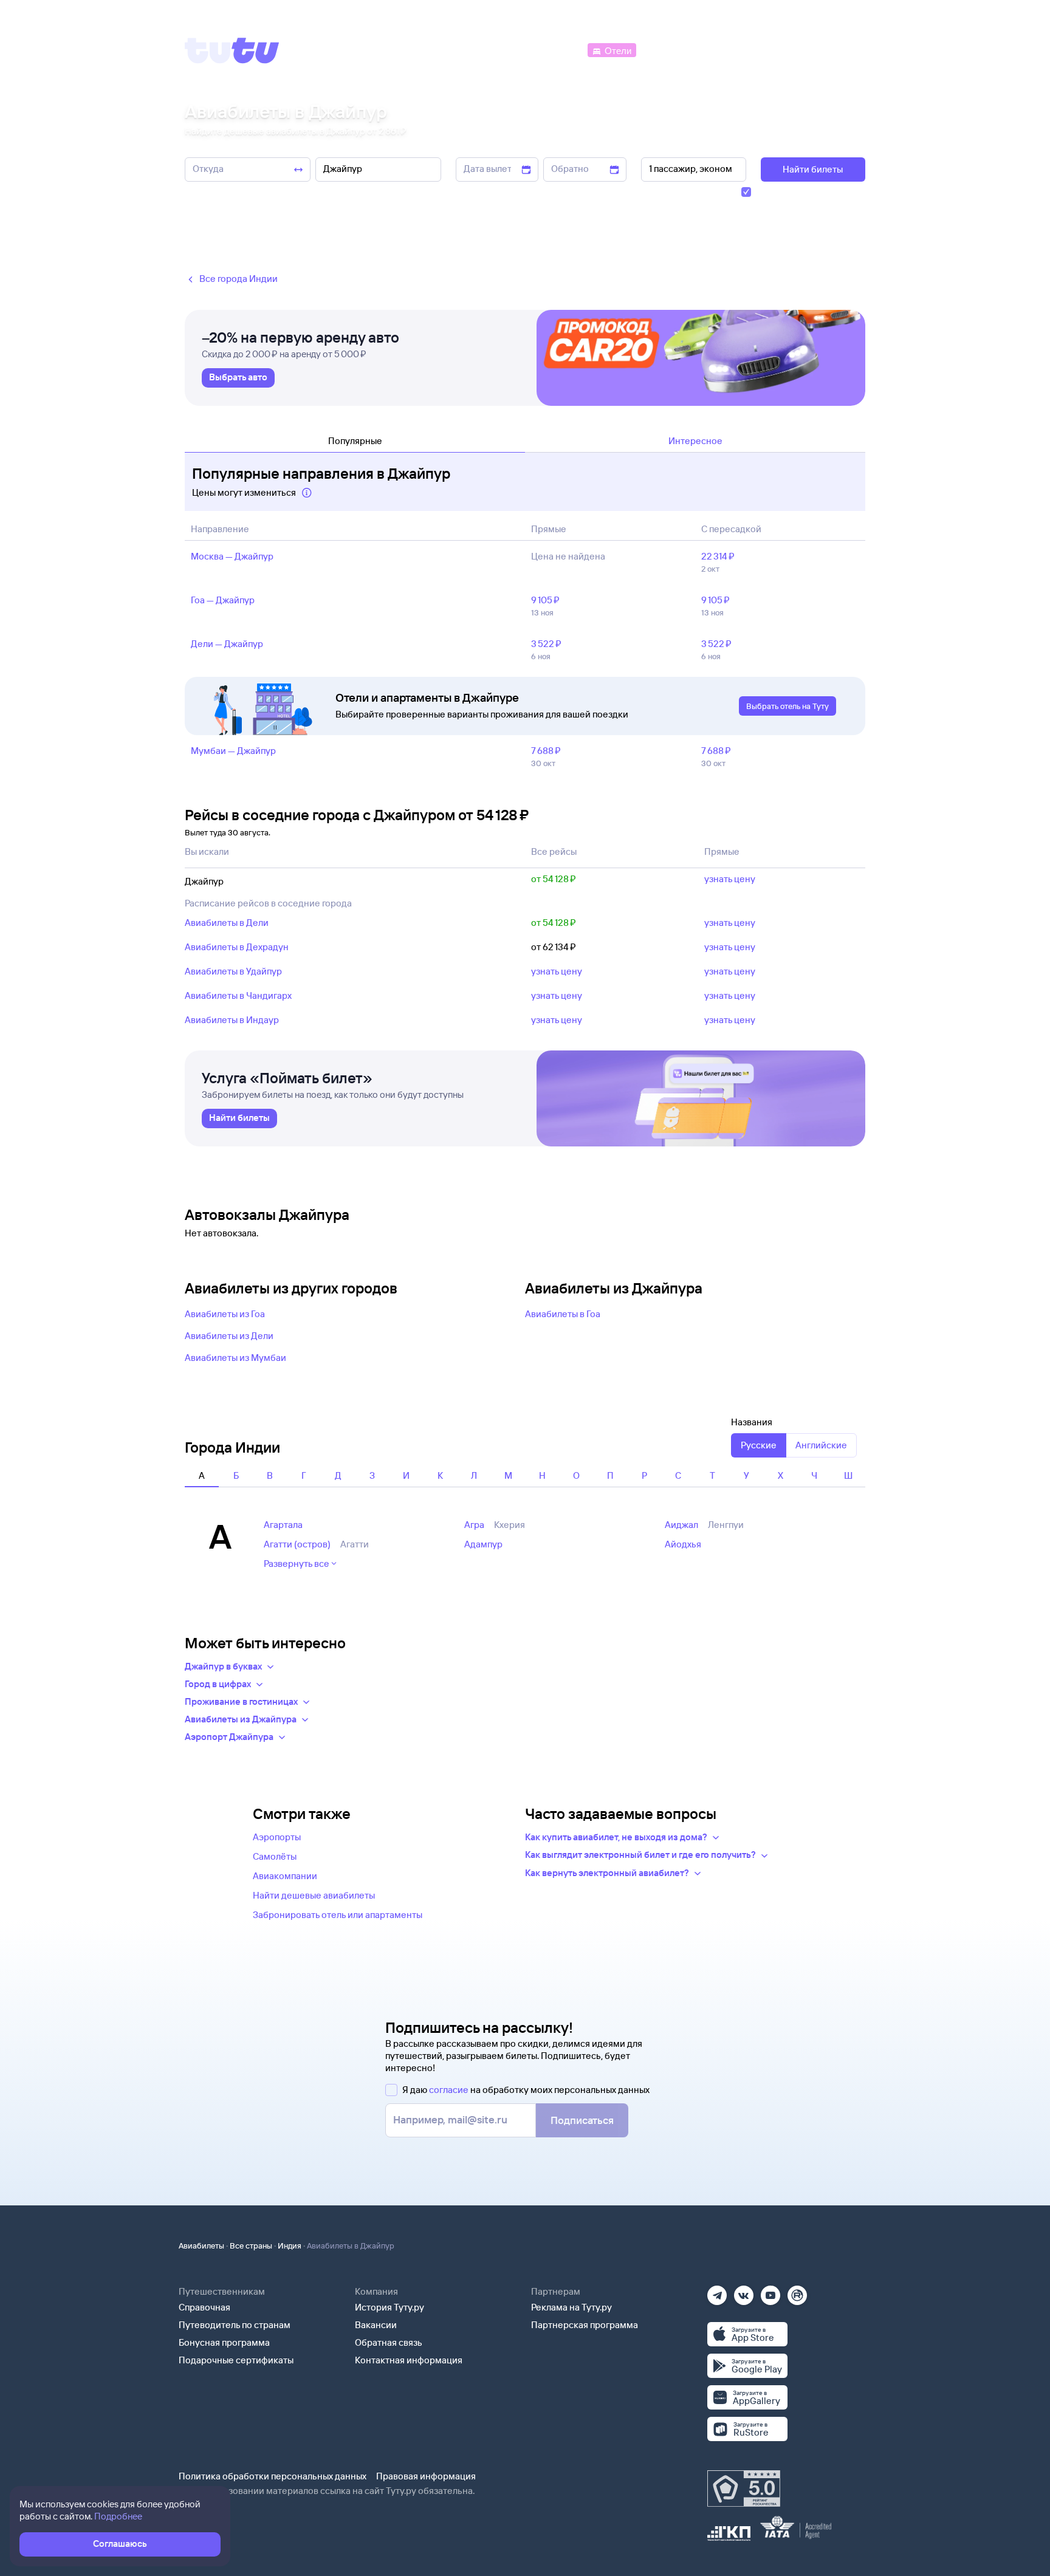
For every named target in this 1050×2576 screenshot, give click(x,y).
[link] (238, 378)
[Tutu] (232, 50)
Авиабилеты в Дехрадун (237, 947)
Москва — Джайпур (232, 556)
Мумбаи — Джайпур (233, 751)
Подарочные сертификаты (236, 2360)
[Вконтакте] (744, 2291)
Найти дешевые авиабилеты (314, 1895)
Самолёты (275, 1856)
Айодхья (683, 1544)
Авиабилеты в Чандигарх (238, 995)
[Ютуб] (770, 2291)
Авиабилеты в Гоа (563, 1314)
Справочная (204, 2307)
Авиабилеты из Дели (229, 1336)
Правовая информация (426, 2476)
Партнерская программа (585, 2325)
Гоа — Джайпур (223, 600)
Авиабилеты (201, 2245)
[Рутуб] (797, 2291)
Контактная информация (409, 2360)
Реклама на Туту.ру (571, 2307)
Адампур (483, 1544)
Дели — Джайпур (227, 644)
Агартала (283, 1525)
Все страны (251, 2245)
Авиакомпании (285, 1876)
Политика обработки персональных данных (273, 2476)
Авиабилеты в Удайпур (233, 971)
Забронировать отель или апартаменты (338, 1915)
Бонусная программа (224, 2342)
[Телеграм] (717, 2291)
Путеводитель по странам (235, 2325)
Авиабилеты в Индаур (232, 1020)
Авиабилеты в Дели (227, 923)
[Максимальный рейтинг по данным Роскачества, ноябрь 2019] (744, 2489)
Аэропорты (277, 1837)
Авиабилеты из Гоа (225, 1314)
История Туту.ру (389, 2307)
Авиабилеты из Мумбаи (235, 1358)
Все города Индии (238, 279)
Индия (290, 2245)
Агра (474, 1525)
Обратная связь (389, 2342)
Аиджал (681, 1525)
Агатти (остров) (297, 1544)
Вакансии (376, 2325)
